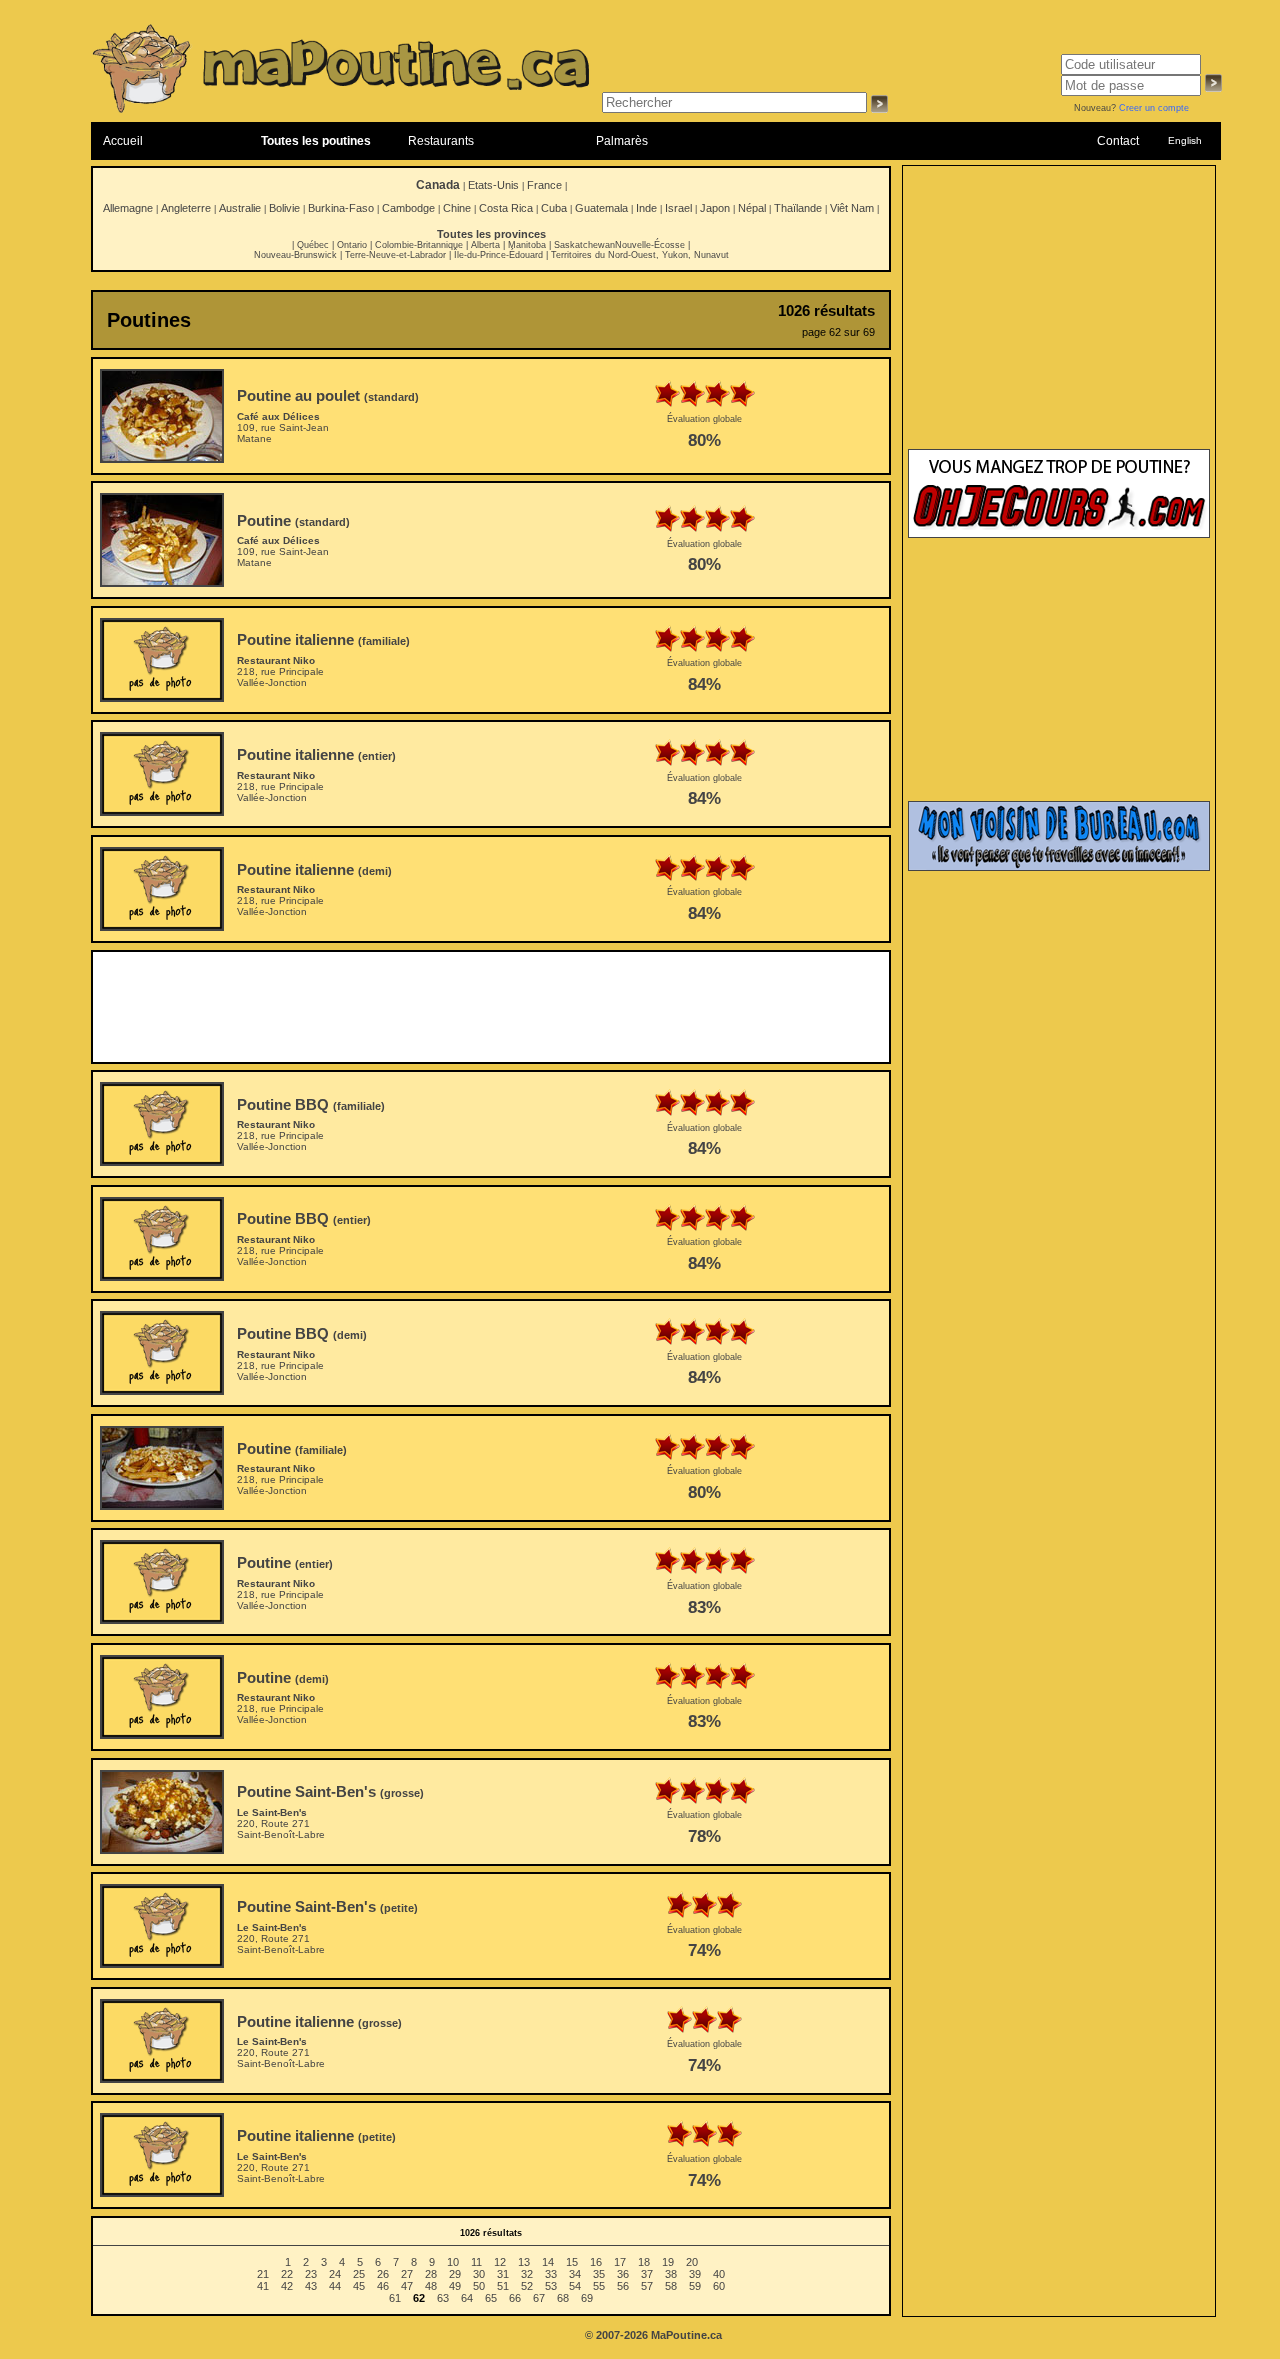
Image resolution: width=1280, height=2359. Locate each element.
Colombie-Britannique (419, 245)
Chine (457, 208)
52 (527, 2286)
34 (575, 2274)
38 (671, 2274)
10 (453, 2262)
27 (407, 2274)
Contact (1118, 141)
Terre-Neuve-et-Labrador (395, 255)
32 (527, 2274)
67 (539, 2298)
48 (431, 2286)
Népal (752, 208)
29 (455, 2274)
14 (548, 2262)
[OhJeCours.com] (1059, 534)
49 (455, 2286)
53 (551, 2286)
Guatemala (601, 208)
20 (692, 2262)
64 (467, 2298)
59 (695, 2286)
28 (431, 2274)
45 (359, 2286)
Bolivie (284, 208)
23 (311, 2274)
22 (287, 2274)
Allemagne (128, 208)
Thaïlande (798, 208)
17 (620, 2262)
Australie (240, 208)
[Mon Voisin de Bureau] (1059, 867)
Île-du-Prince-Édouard (498, 255)
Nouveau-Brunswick (295, 255)
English (1185, 140)
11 (476, 2262)
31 (503, 2274)
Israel (678, 208)
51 (503, 2286)
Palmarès (622, 141)
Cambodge (408, 208)
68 (563, 2298)
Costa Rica (506, 208)
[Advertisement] (491, 1007)
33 (551, 2274)
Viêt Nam (852, 208)
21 (263, 2274)
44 (335, 2286)
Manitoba (527, 245)
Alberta (485, 245)
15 (572, 2262)
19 (668, 2262)
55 (599, 2286)
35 (599, 2274)
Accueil (123, 141)
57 (647, 2286)
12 (500, 2262)
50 (479, 2286)
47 (407, 2286)
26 (383, 2274)
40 (719, 2274)
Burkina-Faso (341, 208)
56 (623, 2286)
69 (587, 2298)
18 (644, 2262)
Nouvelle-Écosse (650, 245)
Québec (313, 245)
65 (491, 2298)
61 (395, 2298)
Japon (715, 208)
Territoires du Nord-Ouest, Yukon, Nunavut (640, 255)
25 (359, 2274)
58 (671, 2286)
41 (263, 2286)
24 (335, 2274)
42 (287, 2286)
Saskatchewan (584, 245)
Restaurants (441, 141)
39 (695, 2274)
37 (647, 2274)
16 (596, 2262)
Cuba (554, 208)
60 (719, 2286)
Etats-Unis (493, 185)
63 (443, 2298)
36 (623, 2274)
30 (479, 2274)
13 (524, 2262)
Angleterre (186, 208)
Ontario (352, 245)
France (544, 185)
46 (383, 2286)
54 (575, 2286)
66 (515, 2298)
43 (311, 2286)
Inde (646, 208)
